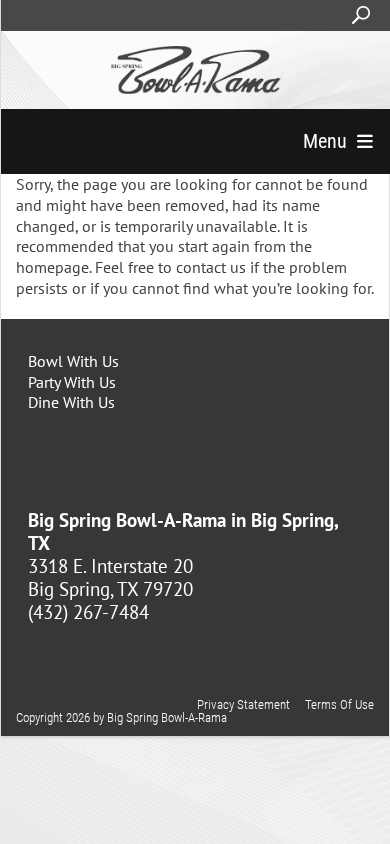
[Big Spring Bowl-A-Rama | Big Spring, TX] (196, 70)
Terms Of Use (339, 704)
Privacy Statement (243, 704)
